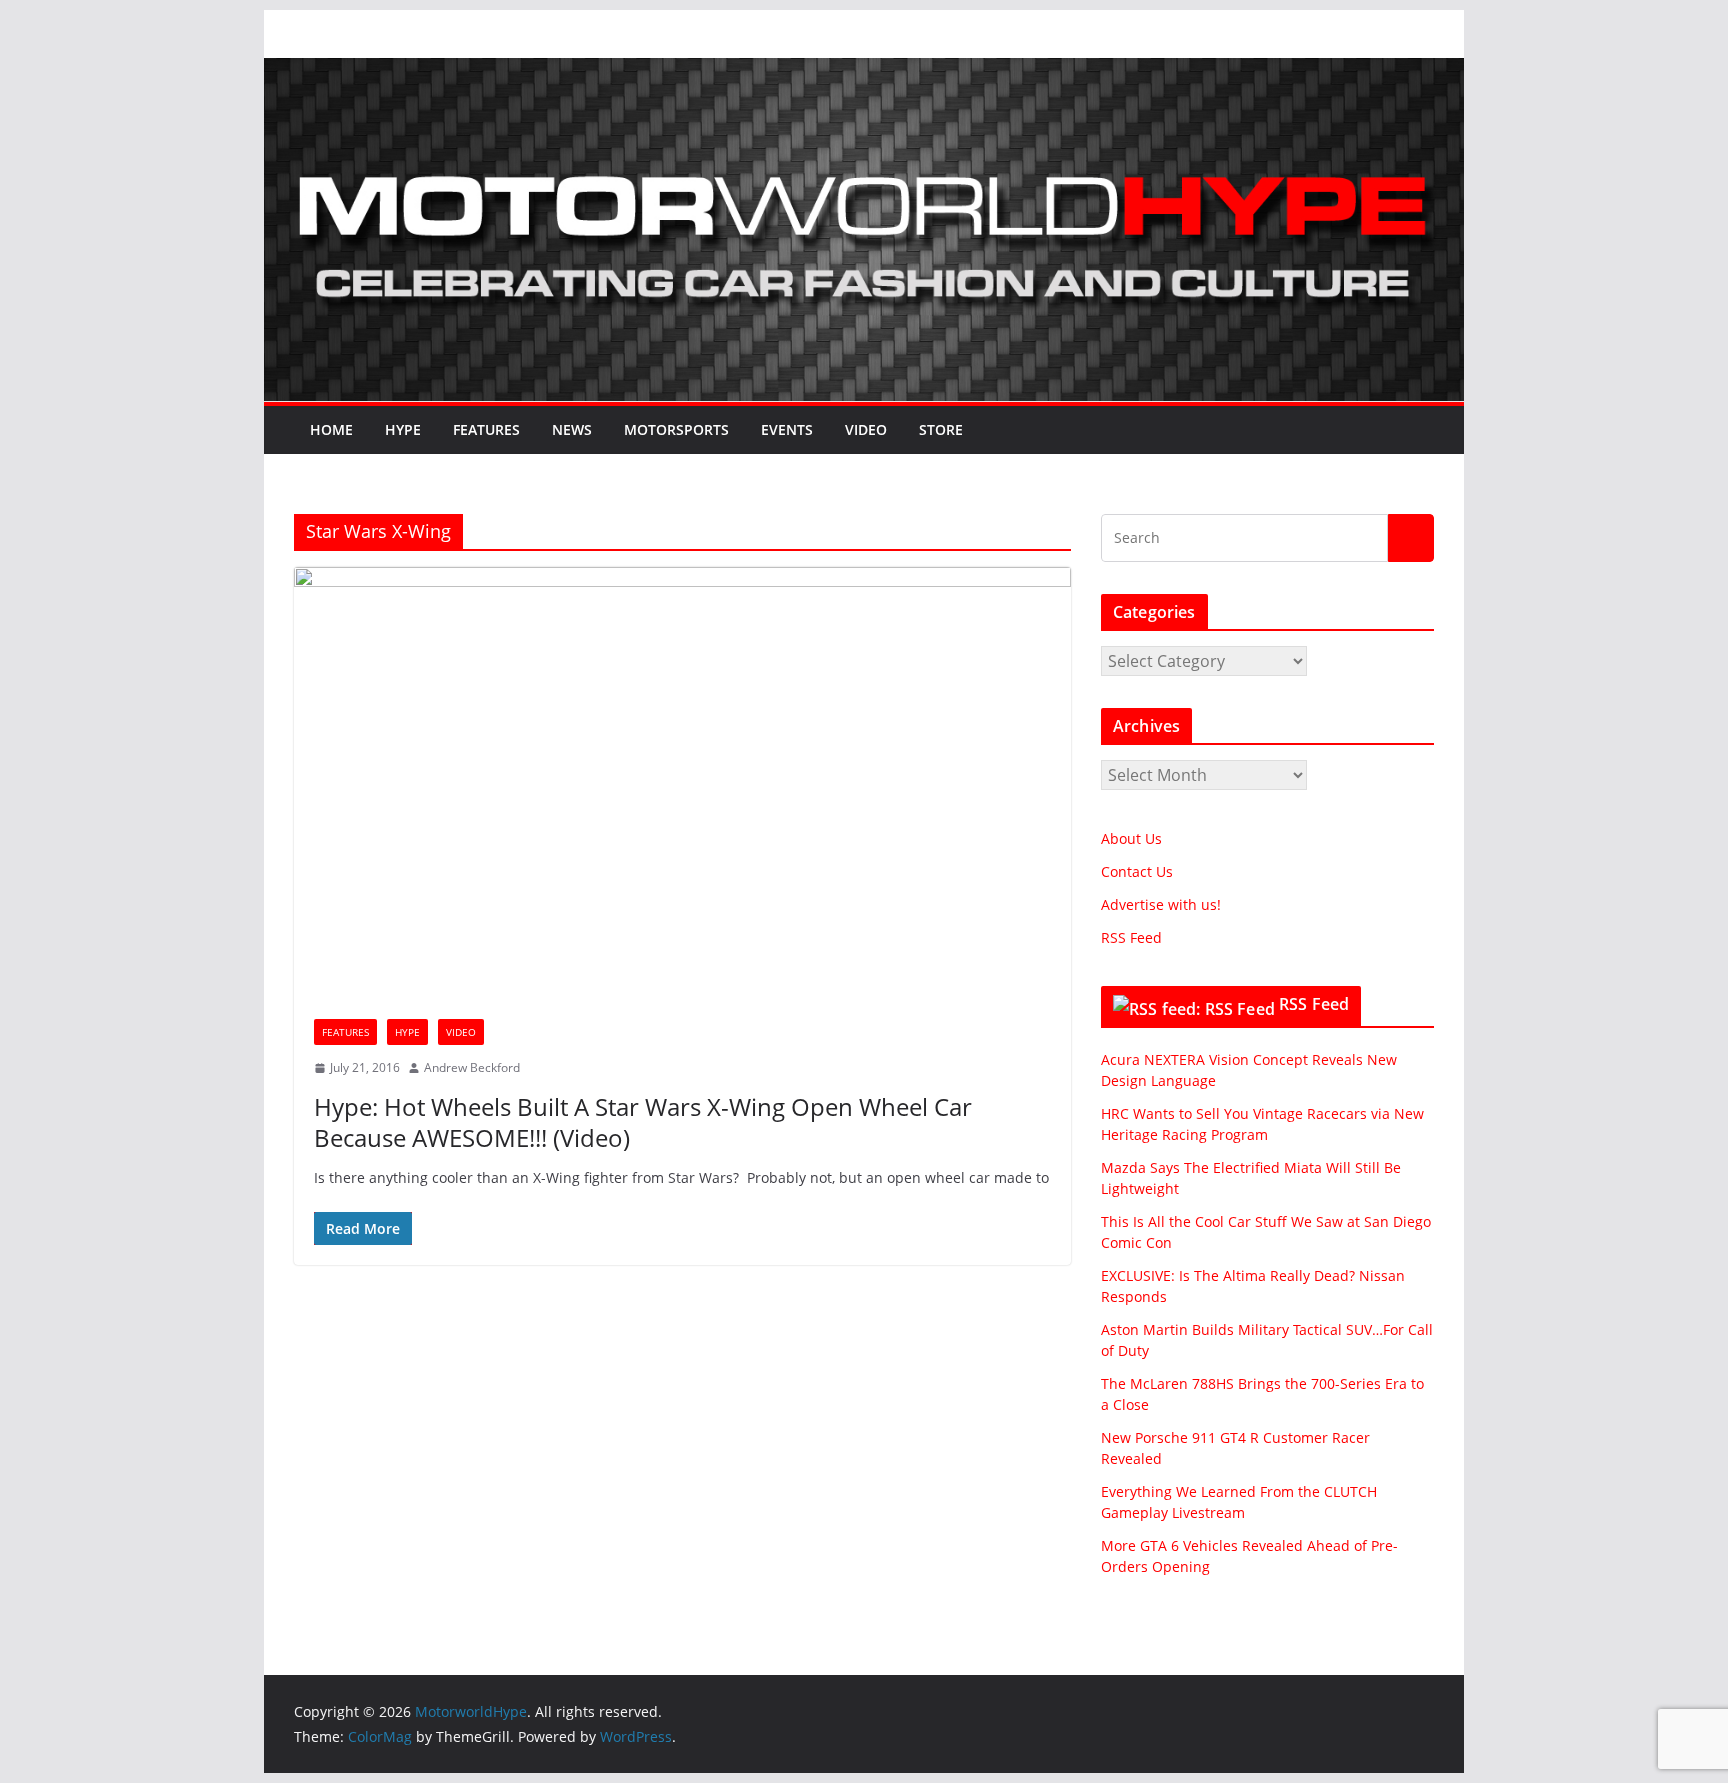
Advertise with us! (1161, 904)
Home (331, 429)
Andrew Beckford (472, 1067)
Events (787, 429)
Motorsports (676, 429)
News (572, 429)
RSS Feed (1131, 937)
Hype (403, 429)
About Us (1131, 838)
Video (866, 429)
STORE (941, 429)
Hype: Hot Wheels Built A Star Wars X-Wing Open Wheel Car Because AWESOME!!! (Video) (643, 1122)
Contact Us (1137, 871)
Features (486, 429)
